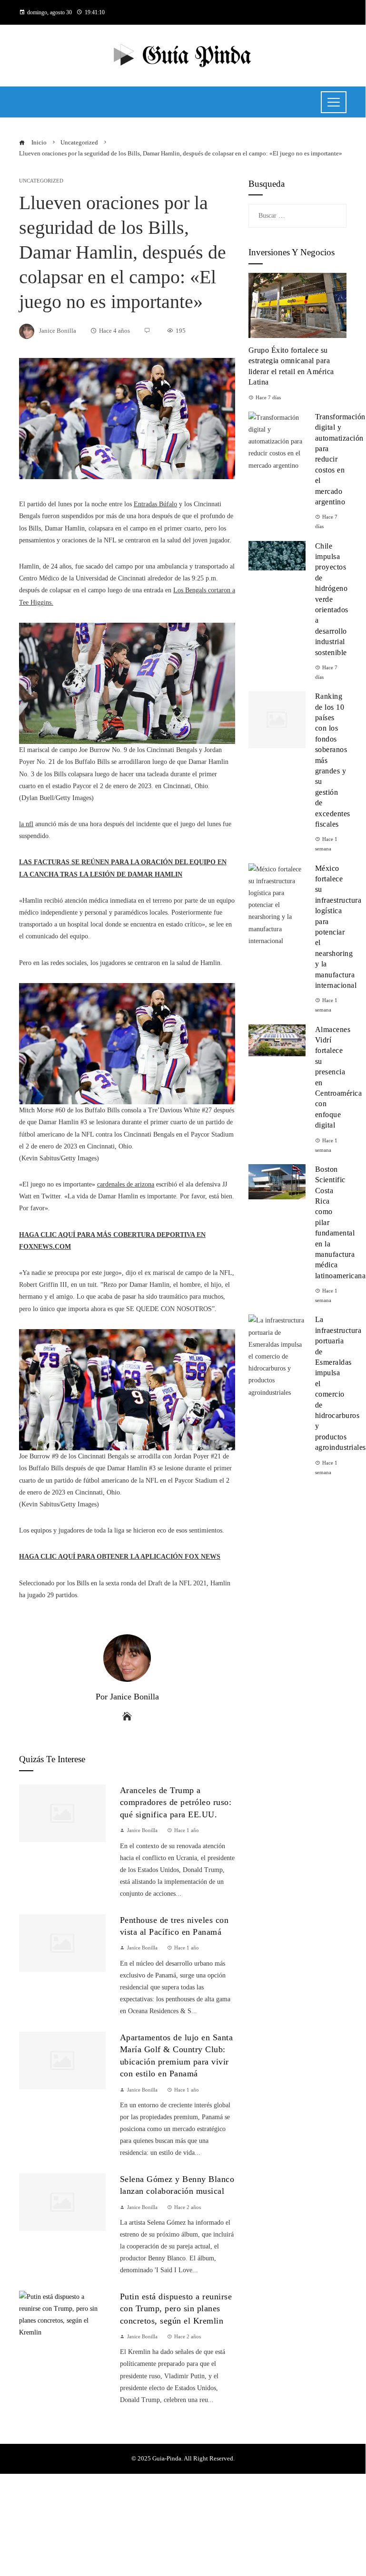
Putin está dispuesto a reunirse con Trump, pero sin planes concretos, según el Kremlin (176, 2309)
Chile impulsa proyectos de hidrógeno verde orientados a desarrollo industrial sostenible (332, 599)
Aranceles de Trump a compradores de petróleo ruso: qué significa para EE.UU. (176, 1802)
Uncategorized (41, 181)
